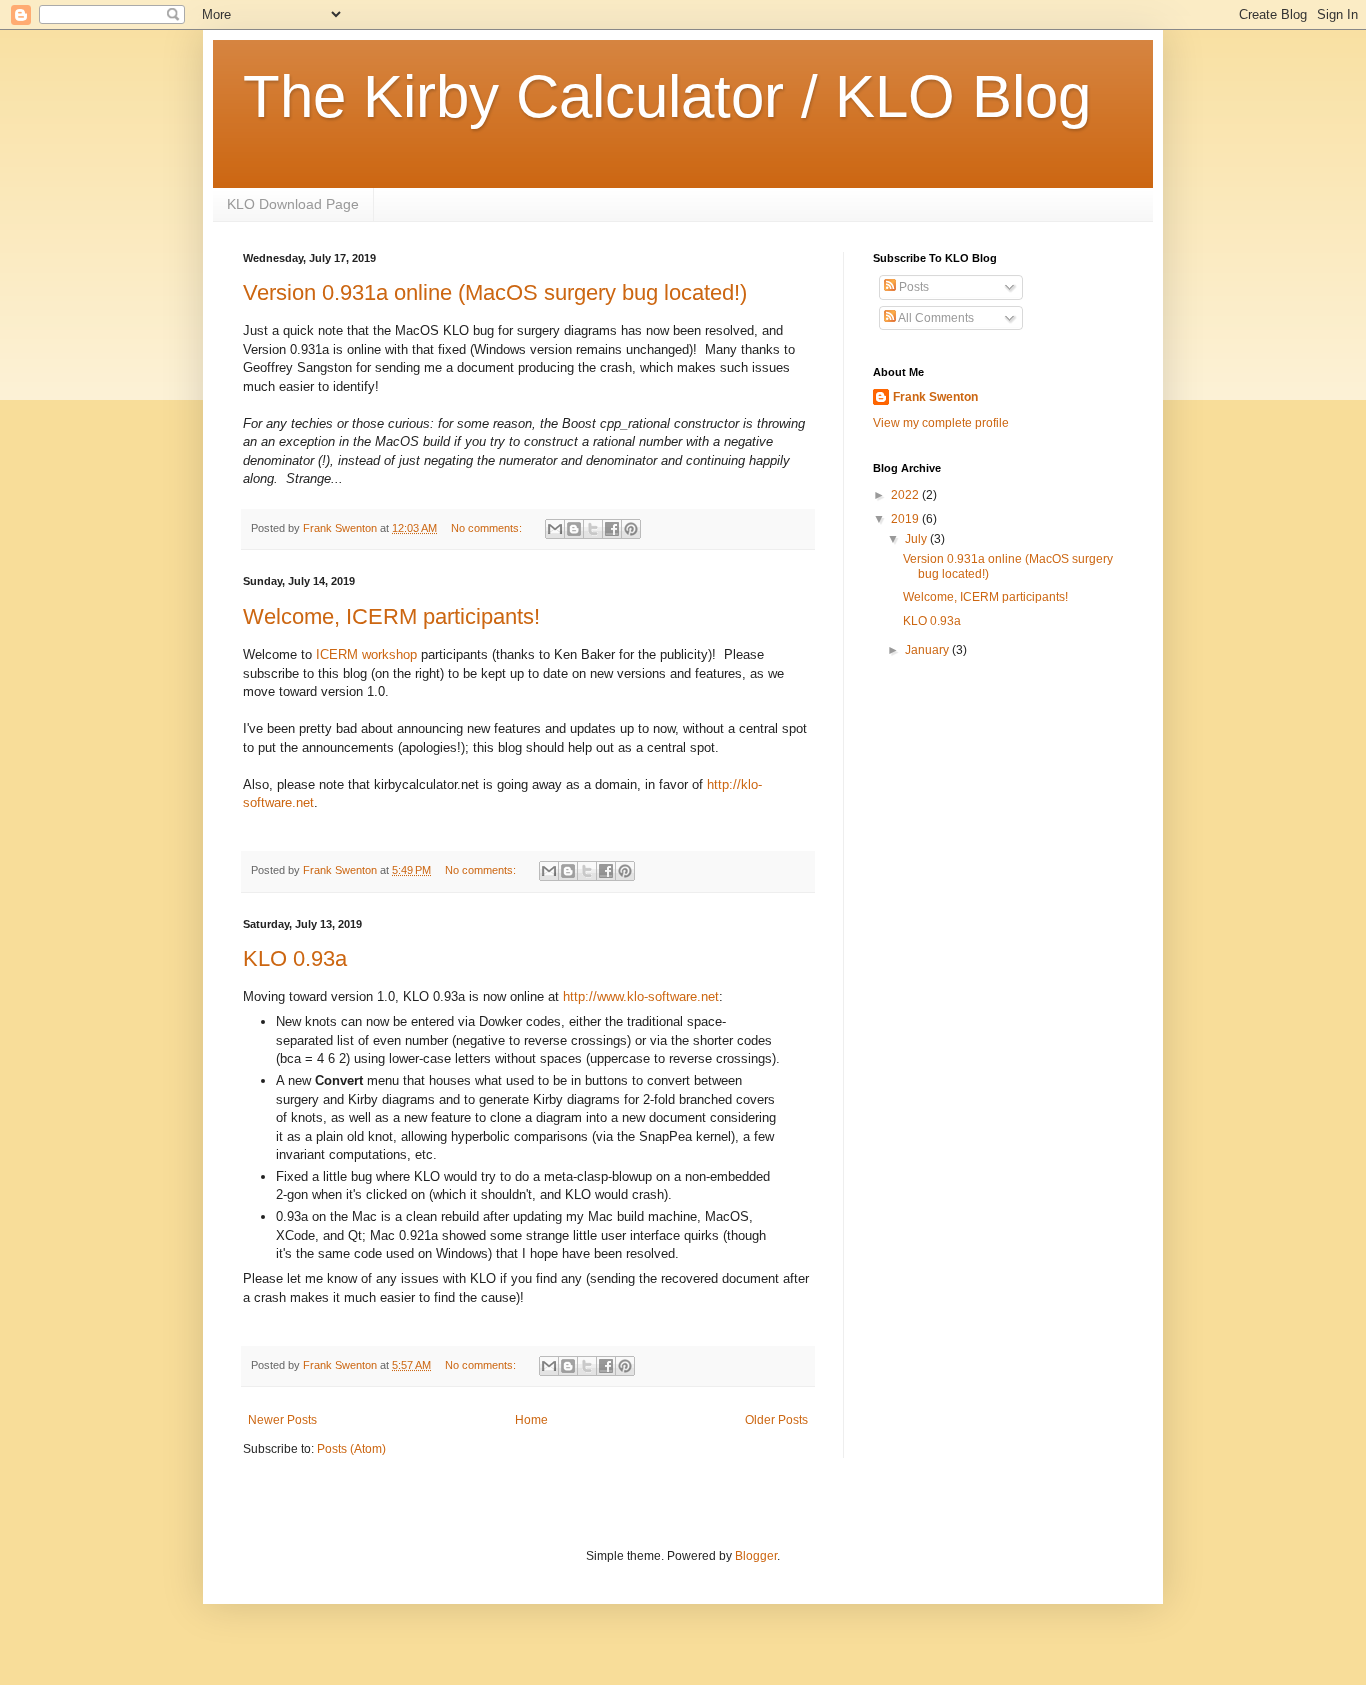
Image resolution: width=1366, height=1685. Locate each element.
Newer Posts (282, 1420)
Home (531, 1420)
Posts (912, 287)
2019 (906, 519)
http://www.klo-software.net (641, 996)
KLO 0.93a (295, 958)
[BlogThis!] (574, 529)
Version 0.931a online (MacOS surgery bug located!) (495, 292)
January (928, 650)
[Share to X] (593, 529)
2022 (906, 495)
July (917, 539)
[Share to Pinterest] (631, 529)
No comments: (488, 528)
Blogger (756, 1556)
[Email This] (555, 529)
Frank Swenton (935, 397)
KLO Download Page (293, 204)
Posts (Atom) (351, 1449)
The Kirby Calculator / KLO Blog (667, 96)
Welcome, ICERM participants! (391, 616)
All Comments (935, 318)
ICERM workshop (366, 654)
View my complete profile (941, 423)
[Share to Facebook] (612, 529)
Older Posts (776, 1420)
